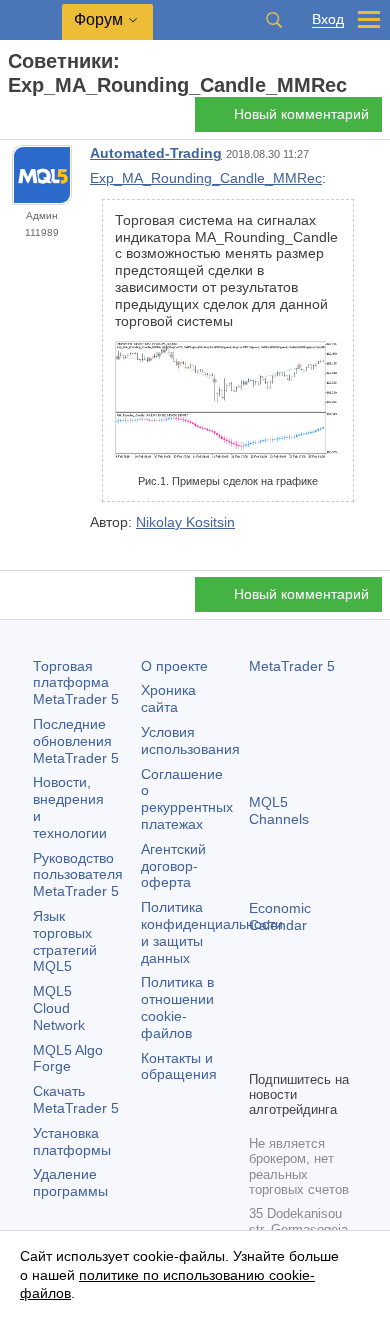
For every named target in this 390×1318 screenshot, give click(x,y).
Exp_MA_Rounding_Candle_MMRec (206, 178)
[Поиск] (274, 20)
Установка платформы (72, 1141)
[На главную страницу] (14, 120)
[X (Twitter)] (325, 1020)
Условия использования (190, 740)
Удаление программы (70, 1182)
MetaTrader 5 (292, 666)
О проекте (174, 666)
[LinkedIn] (293, 1052)
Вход (328, 19)
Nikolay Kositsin (185, 522)
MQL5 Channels (279, 810)
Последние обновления (76, 741)
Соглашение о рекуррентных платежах (187, 799)
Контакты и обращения (179, 1066)
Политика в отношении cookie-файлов (177, 1007)
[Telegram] (293, 1020)
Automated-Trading (156, 153)
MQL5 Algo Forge (68, 1058)
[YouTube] (261, 1052)
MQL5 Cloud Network (59, 1008)
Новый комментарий (301, 114)
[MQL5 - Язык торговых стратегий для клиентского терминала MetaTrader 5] (31, 20)
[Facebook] (261, 1020)
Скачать (76, 1099)
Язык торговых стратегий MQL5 (65, 941)
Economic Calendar (280, 916)
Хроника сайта (168, 698)
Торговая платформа (76, 683)
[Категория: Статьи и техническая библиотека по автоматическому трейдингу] (38, 120)
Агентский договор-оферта (173, 866)
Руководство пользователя (78, 875)
